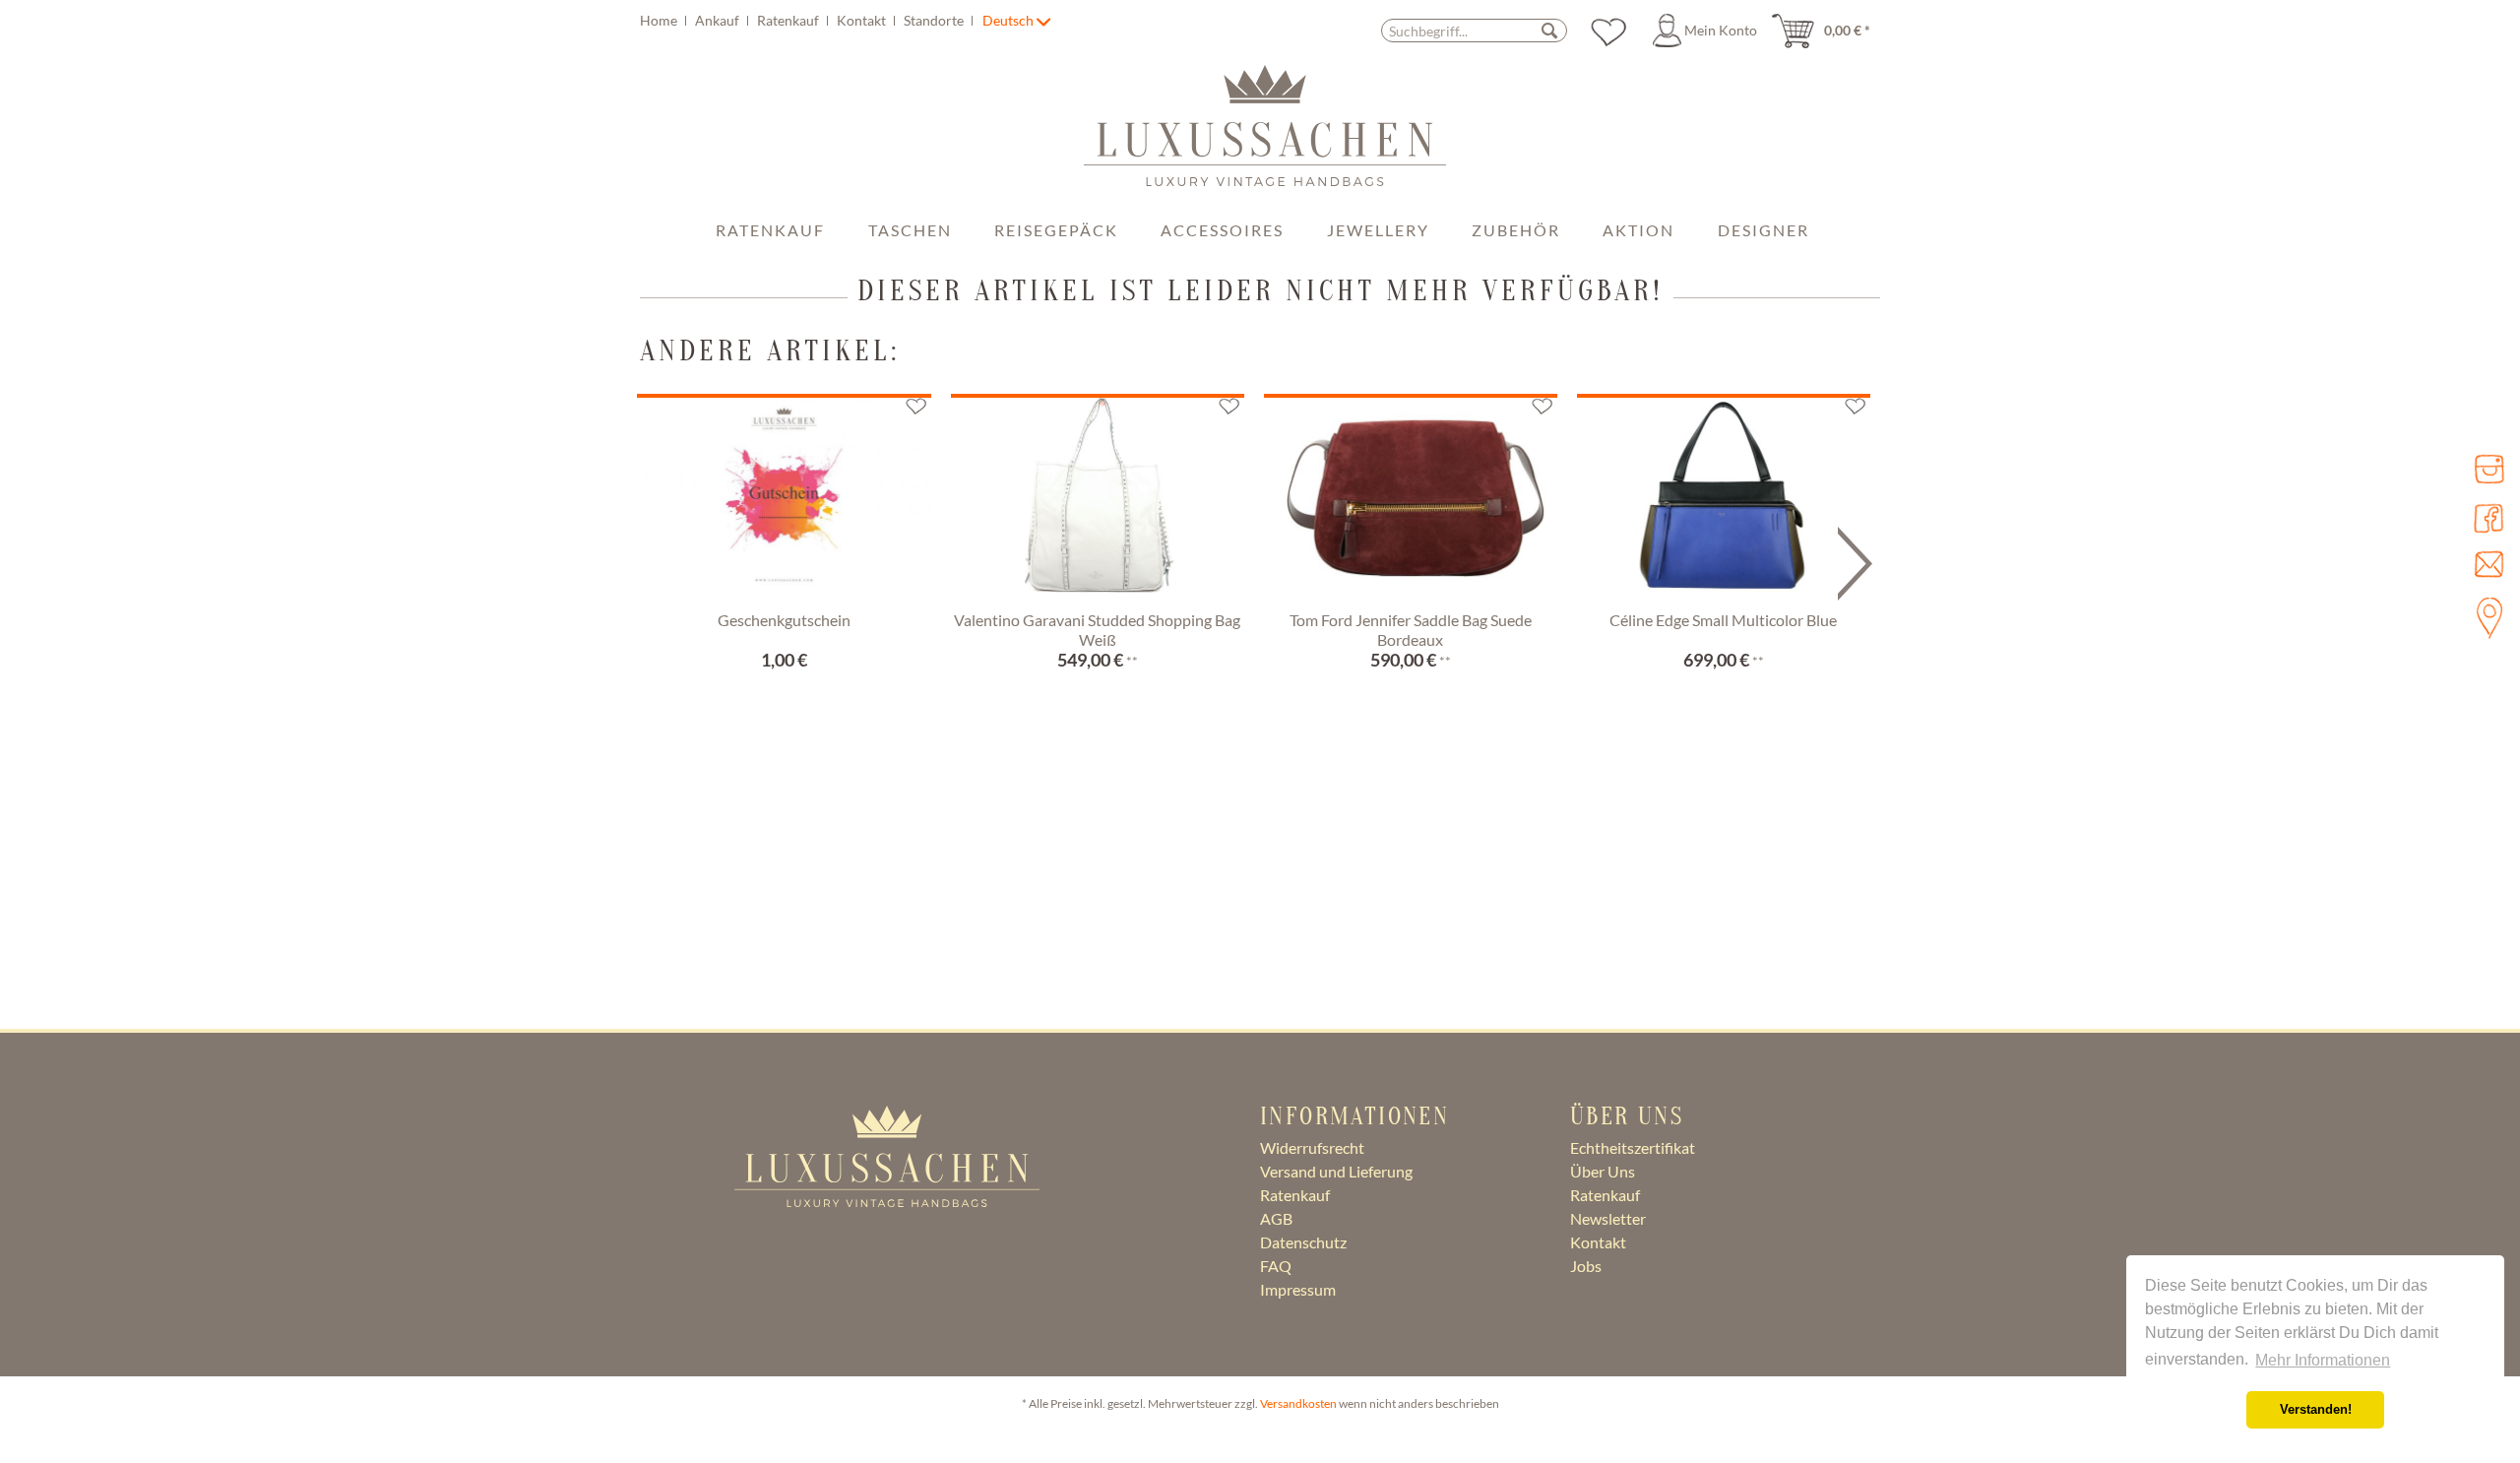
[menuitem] (809, 20)
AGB (1276, 1218)
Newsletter (1608, 1218)
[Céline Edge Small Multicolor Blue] (1724, 499)
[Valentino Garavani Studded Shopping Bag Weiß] (1098, 499)
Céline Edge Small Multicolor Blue (1723, 620)
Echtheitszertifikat (1633, 1147)
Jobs (1586, 1266)
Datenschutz (1303, 1242)
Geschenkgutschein (784, 620)
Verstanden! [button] (2316, 1410)
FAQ (1276, 1266)
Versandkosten (1298, 1403)
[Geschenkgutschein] (784, 499)
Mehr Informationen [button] (2323, 1360)
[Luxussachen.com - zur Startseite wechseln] (1265, 136)
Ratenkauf (789, 20)
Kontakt (863, 20)
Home (660, 20)
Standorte (935, 20)
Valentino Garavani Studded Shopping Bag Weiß (1097, 630)
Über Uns (1603, 1171)
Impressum (1298, 1289)
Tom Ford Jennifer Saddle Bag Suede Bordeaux (1411, 630)
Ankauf (719, 20)
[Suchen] (1549, 30)
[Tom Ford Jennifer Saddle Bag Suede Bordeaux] (1411, 499)
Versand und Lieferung (1336, 1171)
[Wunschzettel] (1608, 31)
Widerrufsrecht (1312, 1147)
